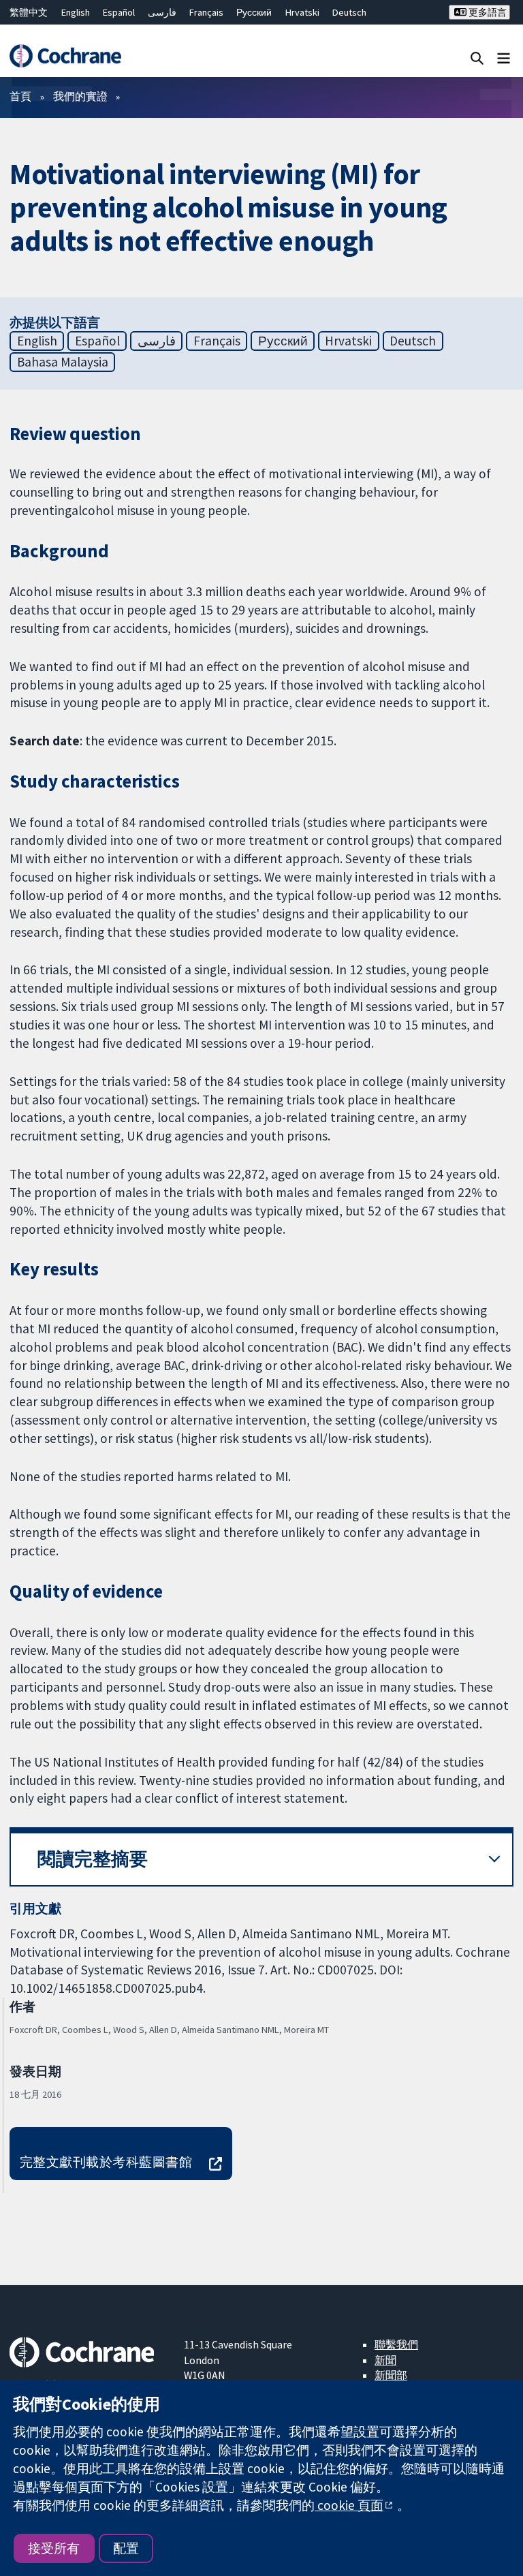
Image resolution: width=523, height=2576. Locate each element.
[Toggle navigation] (504, 58)
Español (119, 12)
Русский (254, 12)
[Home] (65, 56)
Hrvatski (302, 12)
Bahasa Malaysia (63, 362)
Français (206, 12)
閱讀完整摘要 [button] (93, 1859)
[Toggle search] (477, 58)
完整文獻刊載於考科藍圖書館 (106, 2162)
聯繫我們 (396, 2344)
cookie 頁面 (349, 2505)
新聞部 (391, 2375)
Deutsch (349, 12)
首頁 (20, 96)
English (76, 12)
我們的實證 (80, 96)
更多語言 (487, 12)
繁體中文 (29, 12)
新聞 (385, 2360)
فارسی (162, 12)
